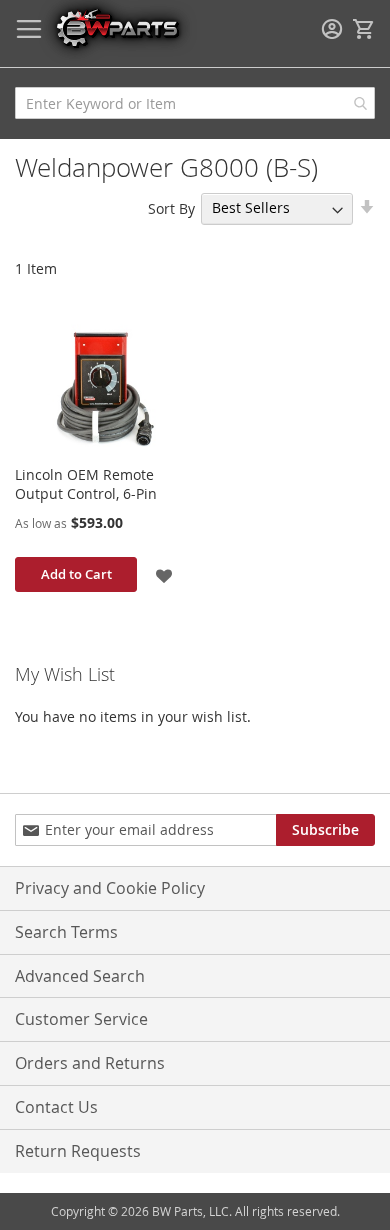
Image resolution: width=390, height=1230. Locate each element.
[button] (164, 574)
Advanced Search (80, 976)
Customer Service (81, 1019)
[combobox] (195, 103)
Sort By (171, 207)
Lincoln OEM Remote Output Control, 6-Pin (86, 484)
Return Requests (78, 1151)
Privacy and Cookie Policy (110, 888)
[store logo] (117, 27)
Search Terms (66, 932)
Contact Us (56, 1107)
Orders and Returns (90, 1063)
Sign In (332, 29)
